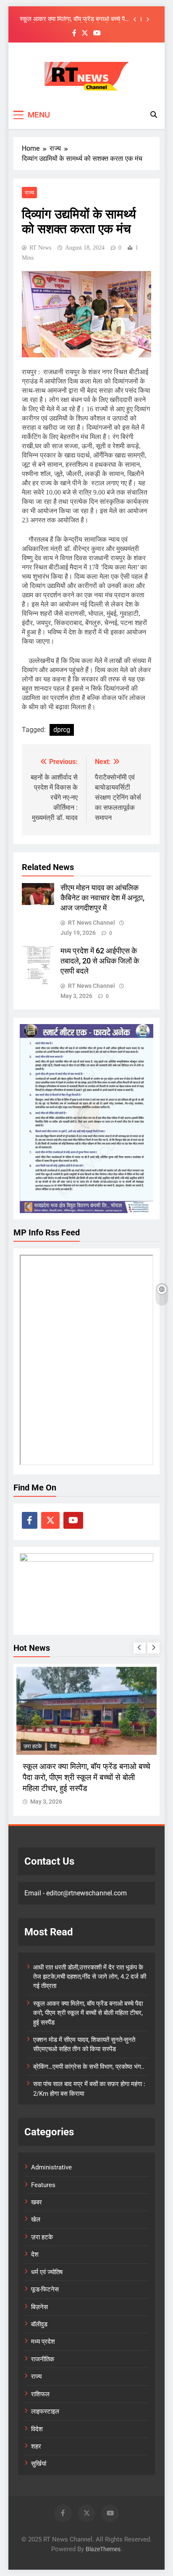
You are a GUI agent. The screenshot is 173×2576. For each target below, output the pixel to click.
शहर (36, 2446)
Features (43, 2185)
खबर (37, 2202)
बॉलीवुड (39, 2324)
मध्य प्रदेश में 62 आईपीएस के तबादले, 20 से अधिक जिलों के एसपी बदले (100, 961)
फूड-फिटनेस (45, 2289)
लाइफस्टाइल (45, 2411)
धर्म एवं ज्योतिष (47, 2272)
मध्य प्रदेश (43, 2342)
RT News (40, 248)
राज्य (29, 193)
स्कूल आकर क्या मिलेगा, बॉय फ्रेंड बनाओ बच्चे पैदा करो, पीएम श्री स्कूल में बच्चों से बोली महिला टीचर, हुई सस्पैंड (75, 19)
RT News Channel (92, 923)
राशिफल (40, 2394)
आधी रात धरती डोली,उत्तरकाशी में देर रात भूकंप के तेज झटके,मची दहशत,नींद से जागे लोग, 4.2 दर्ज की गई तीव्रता (90, 1977)
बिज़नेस (39, 2307)
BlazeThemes (103, 2549)
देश (53, 1746)
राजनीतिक (43, 2359)
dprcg (62, 730)
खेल (36, 2219)
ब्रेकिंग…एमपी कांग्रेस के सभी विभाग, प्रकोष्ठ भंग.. (89, 2067)
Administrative (51, 2167)
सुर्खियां (39, 2464)
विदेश (37, 2429)
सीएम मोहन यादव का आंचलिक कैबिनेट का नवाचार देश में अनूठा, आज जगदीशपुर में (102, 898)
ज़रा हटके (33, 1746)
